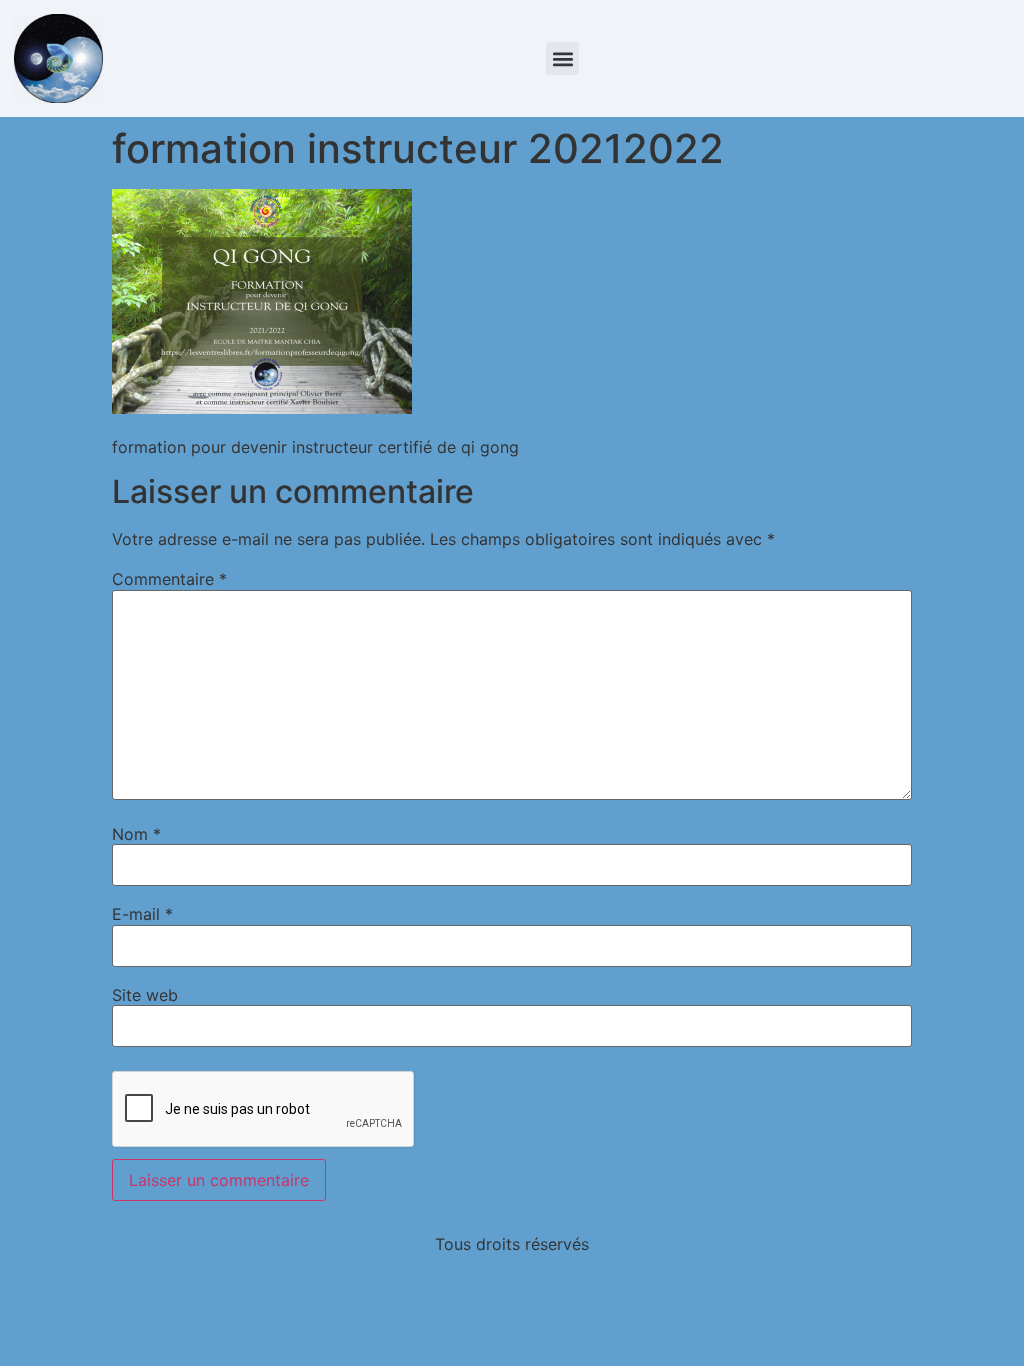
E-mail (142, 914)
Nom (136, 834)
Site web (145, 995)
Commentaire (169, 579)
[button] (562, 58)
